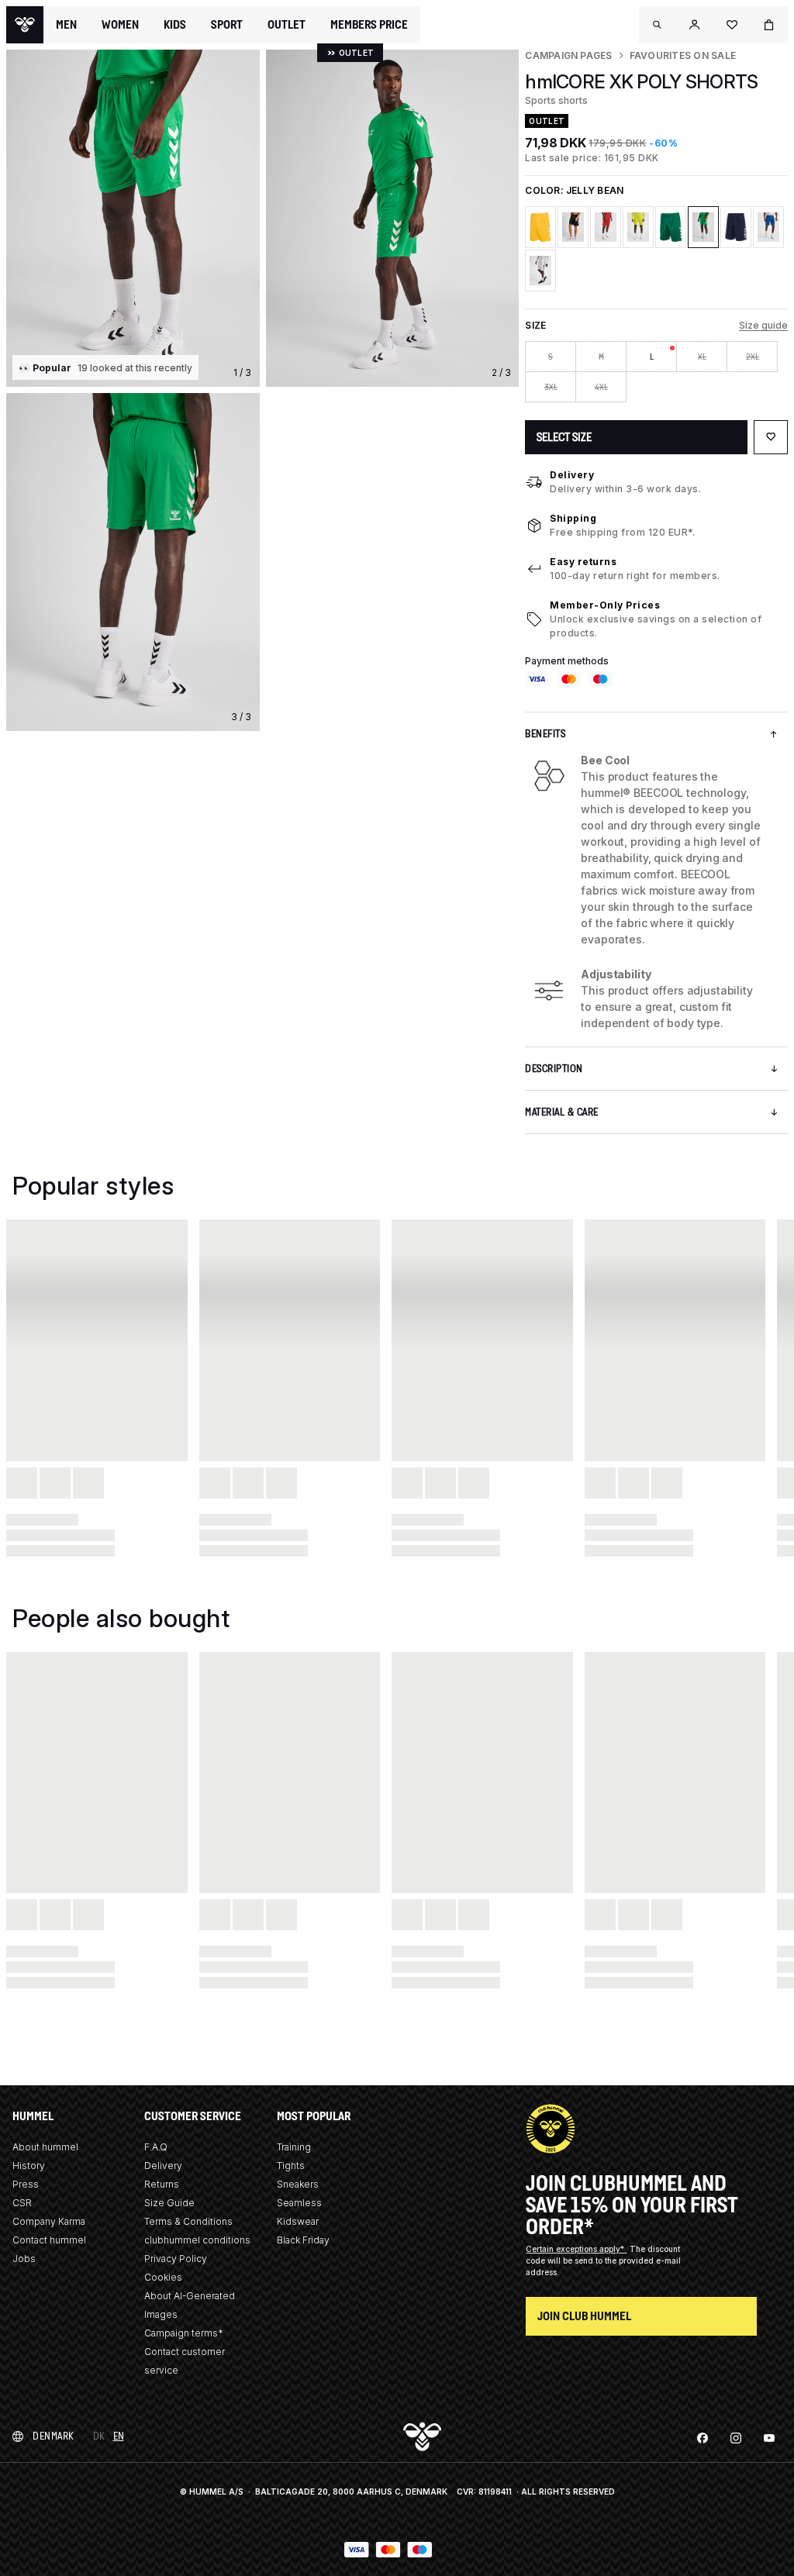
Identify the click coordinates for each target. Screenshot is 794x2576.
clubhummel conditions (197, 2240)
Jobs (24, 2259)
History (29, 2166)
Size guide (763, 325)
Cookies (163, 2277)
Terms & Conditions (188, 2221)
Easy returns (583, 562)
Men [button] (66, 25)
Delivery (572, 475)
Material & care (562, 1112)
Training (294, 2147)
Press (26, 2184)
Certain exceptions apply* (576, 2249)
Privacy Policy (176, 2259)
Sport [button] (227, 25)
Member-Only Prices (605, 605)
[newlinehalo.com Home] (25, 25)
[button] (658, 25)
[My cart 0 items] (769, 25)
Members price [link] (369, 24)
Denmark (54, 2436)
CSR (22, 2203)
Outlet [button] (287, 25)
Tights (291, 2166)
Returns (162, 2184)
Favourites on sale (683, 55)
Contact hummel (49, 2240)
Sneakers (298, 2184)
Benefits (545, 734)
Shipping (573, 518)
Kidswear (298, 2221)
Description (554, 1069)
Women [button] (120, 25)
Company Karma (49, 2221)
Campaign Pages (568, 55)
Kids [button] (175, 25)
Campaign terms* (184, 2333)
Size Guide (169, 2203)
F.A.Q (156, 2147)
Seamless (299, 2203)
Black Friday (303, 2240)
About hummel (45, 2147)
